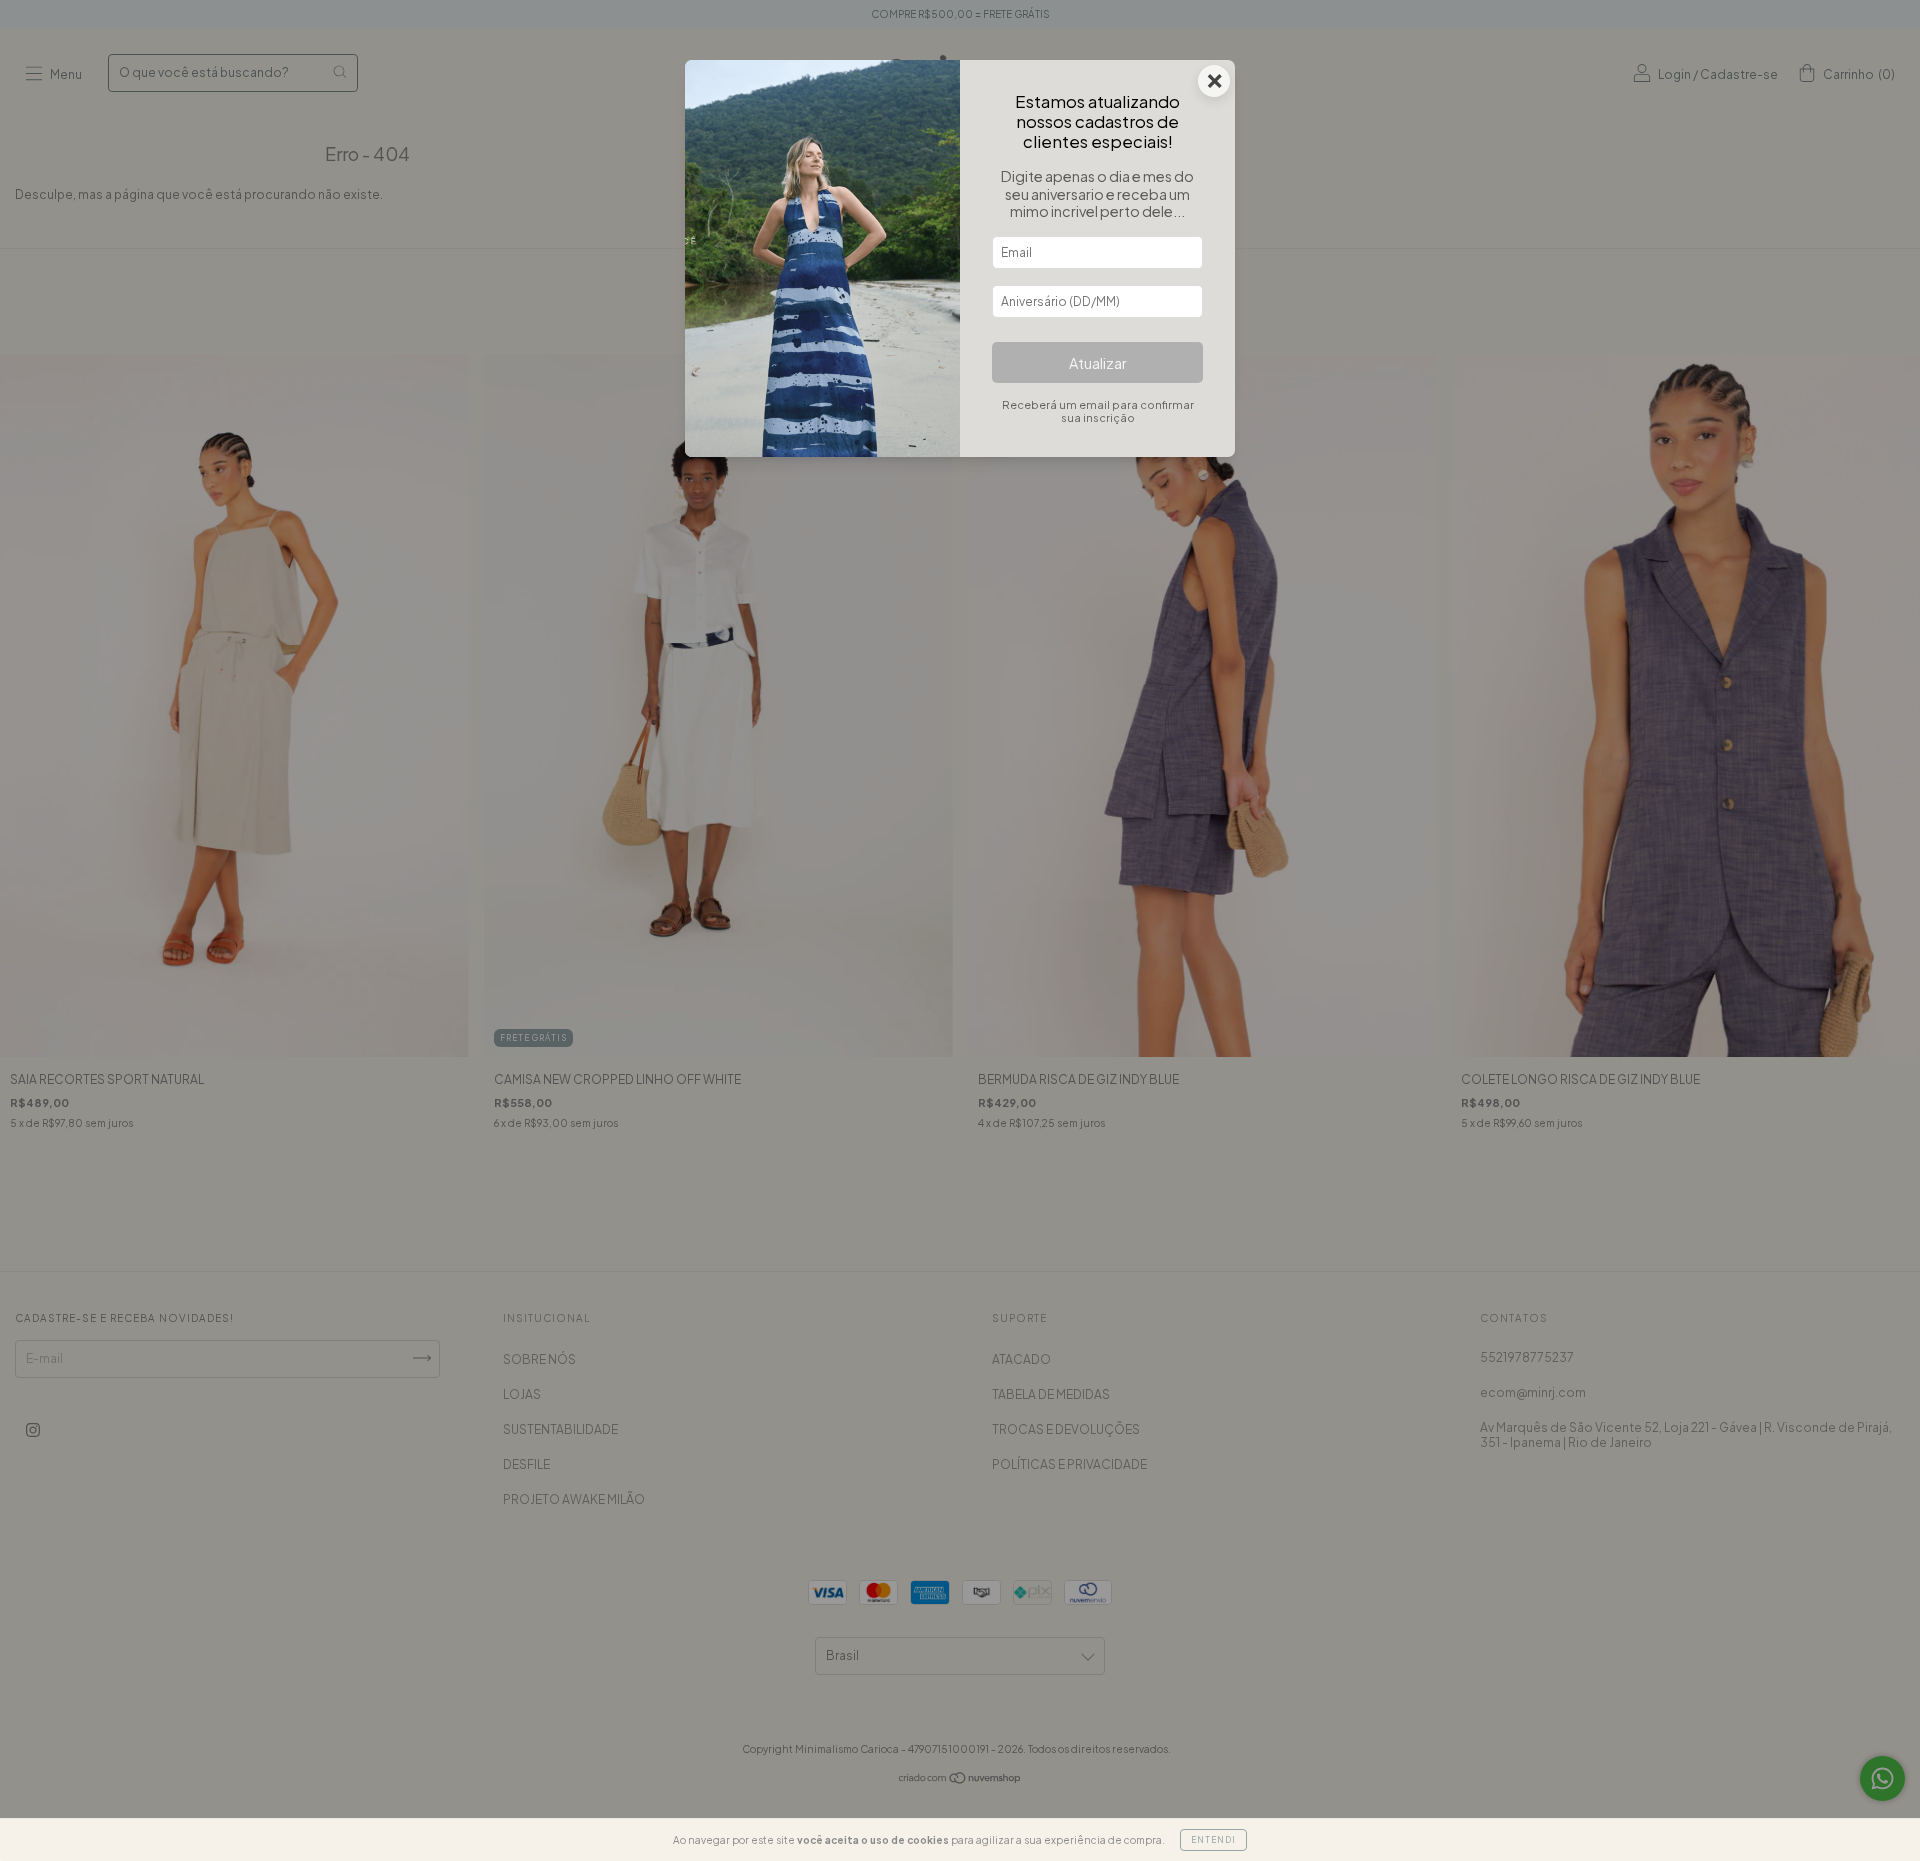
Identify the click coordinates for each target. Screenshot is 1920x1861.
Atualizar (1098, 363)
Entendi (1213, 1840)
